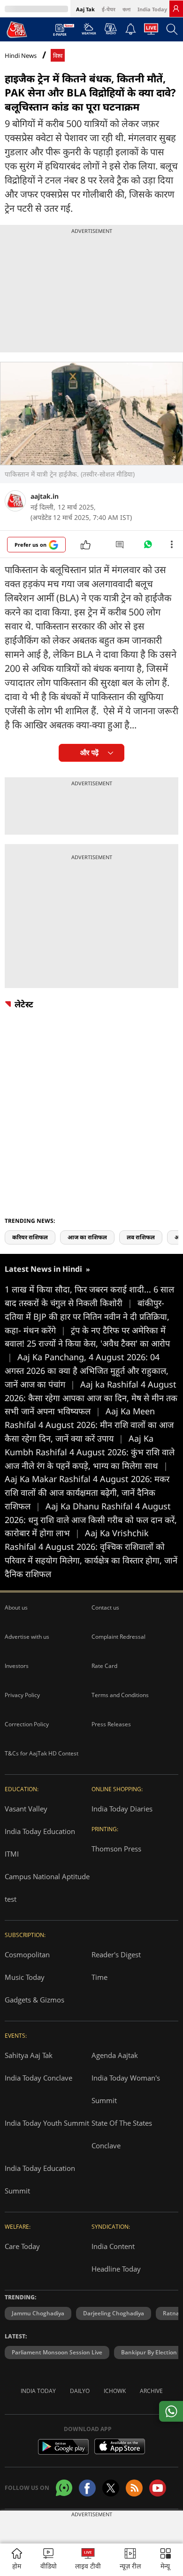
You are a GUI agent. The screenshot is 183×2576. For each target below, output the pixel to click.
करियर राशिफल (30, 1237)
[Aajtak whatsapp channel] (64, 2488)
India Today (152, 9)
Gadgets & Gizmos (34, 2000)
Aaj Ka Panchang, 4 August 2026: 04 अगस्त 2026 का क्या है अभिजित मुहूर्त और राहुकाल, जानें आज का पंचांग (87, 1371)
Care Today (22, 2246)
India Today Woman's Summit (126, 2089)
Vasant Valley (26, 1809)
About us (16, 1607)
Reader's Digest (116, 1954)
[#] (148, 547)
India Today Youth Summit (47, 2123)
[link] (176, 8)
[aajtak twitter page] (111, 2488)
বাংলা (126, 9)
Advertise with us (27, 1637)
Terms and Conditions (120, 1695)
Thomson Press (116, 1849)
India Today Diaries (122, 1809)
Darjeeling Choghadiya (114, 2313)
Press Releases (111, 1724)
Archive (151, 2391)
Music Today (25, 1977)
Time (99, 1977)
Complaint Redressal (118, 1637)
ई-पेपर (109, 9)
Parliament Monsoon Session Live (57, 2352)
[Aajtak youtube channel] (158, 2488)
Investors (17, 1666)
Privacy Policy (22, 1695)
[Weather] (89, 32)
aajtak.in (45, 496)
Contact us (105, 1607)
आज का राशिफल (87, 1237)
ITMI (12, 1854)
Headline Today (116, 2269)
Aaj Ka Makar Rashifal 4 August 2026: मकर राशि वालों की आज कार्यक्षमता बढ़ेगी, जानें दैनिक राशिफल (87, 1492)
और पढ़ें (89, 753)
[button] (166, 2560)
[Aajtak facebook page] (87, 2488)
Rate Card (104, 1666)
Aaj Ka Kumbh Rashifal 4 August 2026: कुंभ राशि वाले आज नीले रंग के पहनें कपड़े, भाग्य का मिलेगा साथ (90, 1452)
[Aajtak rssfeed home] (134, 2488)
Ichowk (115, 2391)
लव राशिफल (141, 1237)
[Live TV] (151, 32)
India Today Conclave (38, 2078)
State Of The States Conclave (122, 2134)
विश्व (58, 56)
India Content (113, 2246)
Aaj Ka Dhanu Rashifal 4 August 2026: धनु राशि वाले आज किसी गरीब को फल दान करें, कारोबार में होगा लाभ (91, 1520)
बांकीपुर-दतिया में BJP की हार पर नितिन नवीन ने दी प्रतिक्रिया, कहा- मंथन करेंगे (87, 1316)
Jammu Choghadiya (38, 2313)
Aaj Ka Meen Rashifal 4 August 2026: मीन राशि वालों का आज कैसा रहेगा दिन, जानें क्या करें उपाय (89, 1425)
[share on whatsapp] (171, 2411)
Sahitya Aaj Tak (29, 2055)
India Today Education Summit (40, 2179)
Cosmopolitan (27, 1954)
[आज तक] (17, 29)
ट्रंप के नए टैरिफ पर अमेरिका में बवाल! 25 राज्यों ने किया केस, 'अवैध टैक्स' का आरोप (87, 1344)
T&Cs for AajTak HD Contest (42, 1753)
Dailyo (80, 2391)
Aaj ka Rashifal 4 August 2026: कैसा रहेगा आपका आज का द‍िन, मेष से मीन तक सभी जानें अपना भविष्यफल (91, 1398)
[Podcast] (111, 29)
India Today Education (40, 1831)
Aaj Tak (85, 9)
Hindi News (21, 56)
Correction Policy (27, 1724)
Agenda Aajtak (115, 2055)
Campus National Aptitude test (47, 1888)
